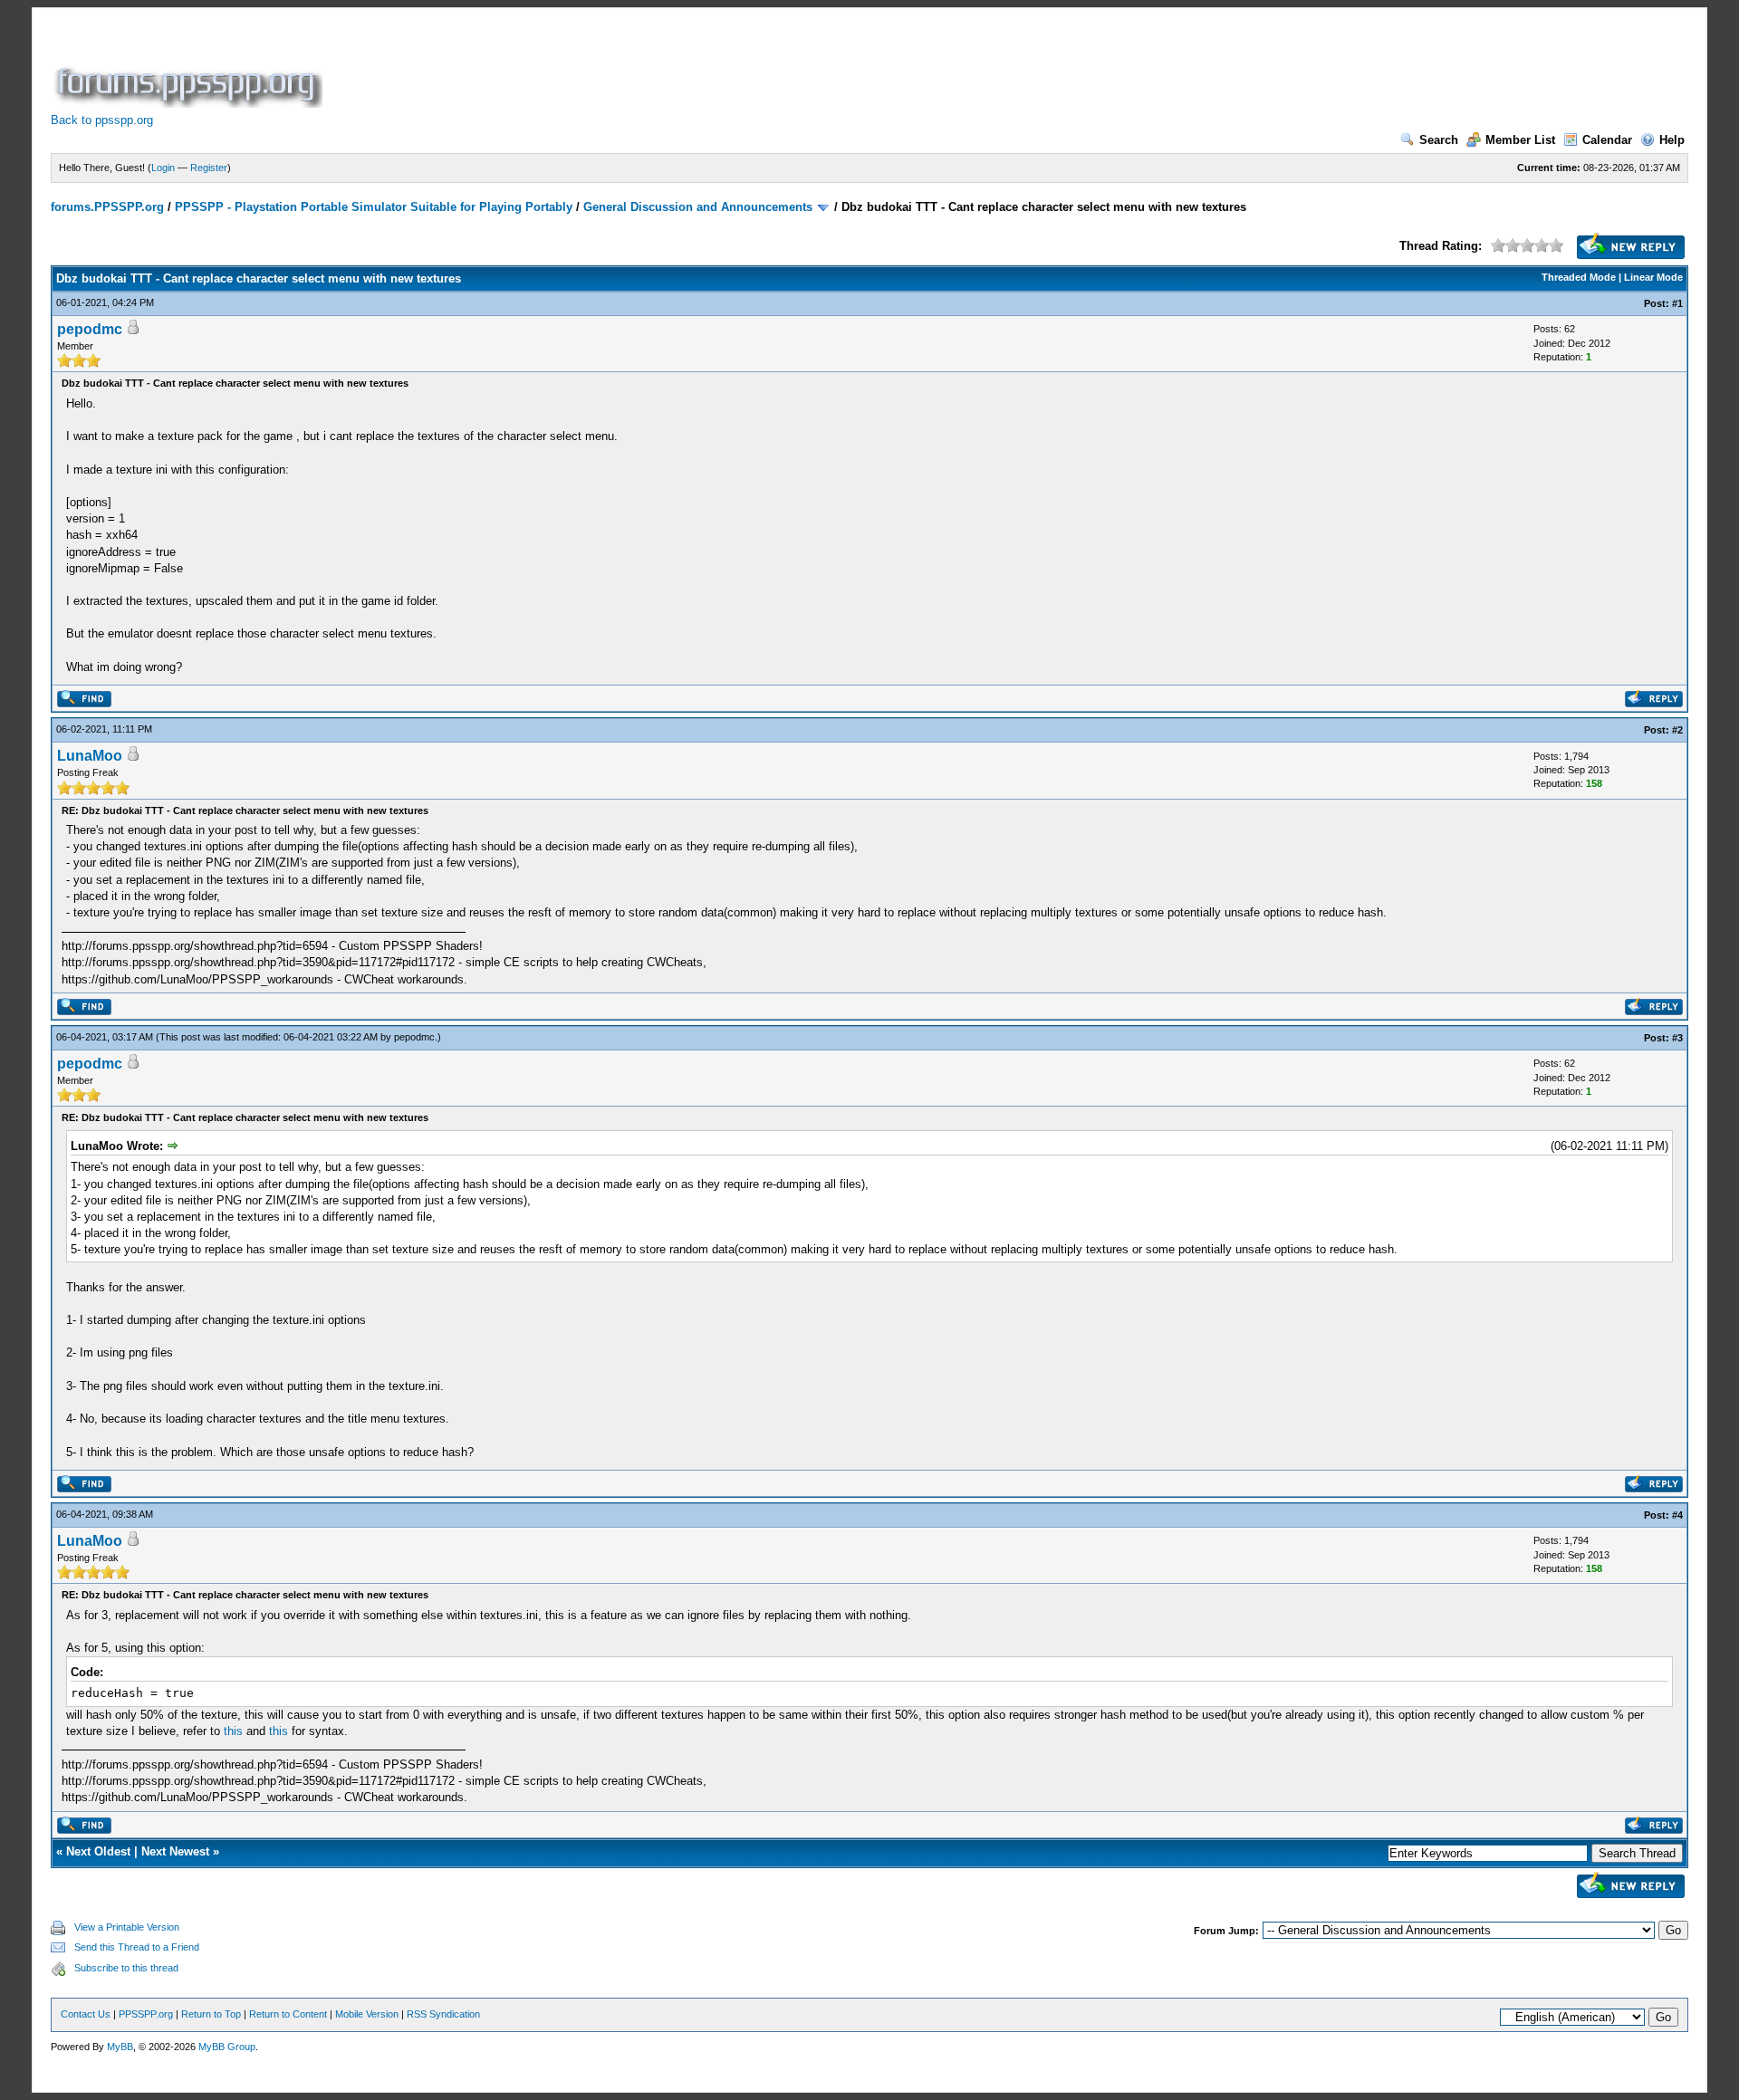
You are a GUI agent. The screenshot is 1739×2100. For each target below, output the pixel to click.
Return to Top (211, 2014)
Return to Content (288, 2014)
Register (209, 168)
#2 (1677, 730)
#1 (1677, 303)
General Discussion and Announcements (698, 207)
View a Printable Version (127, 1927)
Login (163, 168)
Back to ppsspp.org (102, 120)
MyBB (120, 2047)
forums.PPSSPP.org (107, 207)
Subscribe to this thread (126, 1968)
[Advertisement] (656, 67)
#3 (1677, 1038)
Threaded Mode (1579, 277)
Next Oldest (98, 1851)
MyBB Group (227, 2047)
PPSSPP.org (146, 2014)
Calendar (1607, 140)
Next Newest (175, 1851)
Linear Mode (1653, 277)
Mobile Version (367, 2014)
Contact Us (86, 2014)
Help (1672, 140)
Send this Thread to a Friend (137, 1947)
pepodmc (90, 329)
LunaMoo (90, 756)
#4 (1677, 1515)
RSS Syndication (443, 2014)
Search (1439, 140)
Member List (1520, 140)
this (233, 1731)
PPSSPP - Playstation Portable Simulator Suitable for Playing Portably (374, 207)
